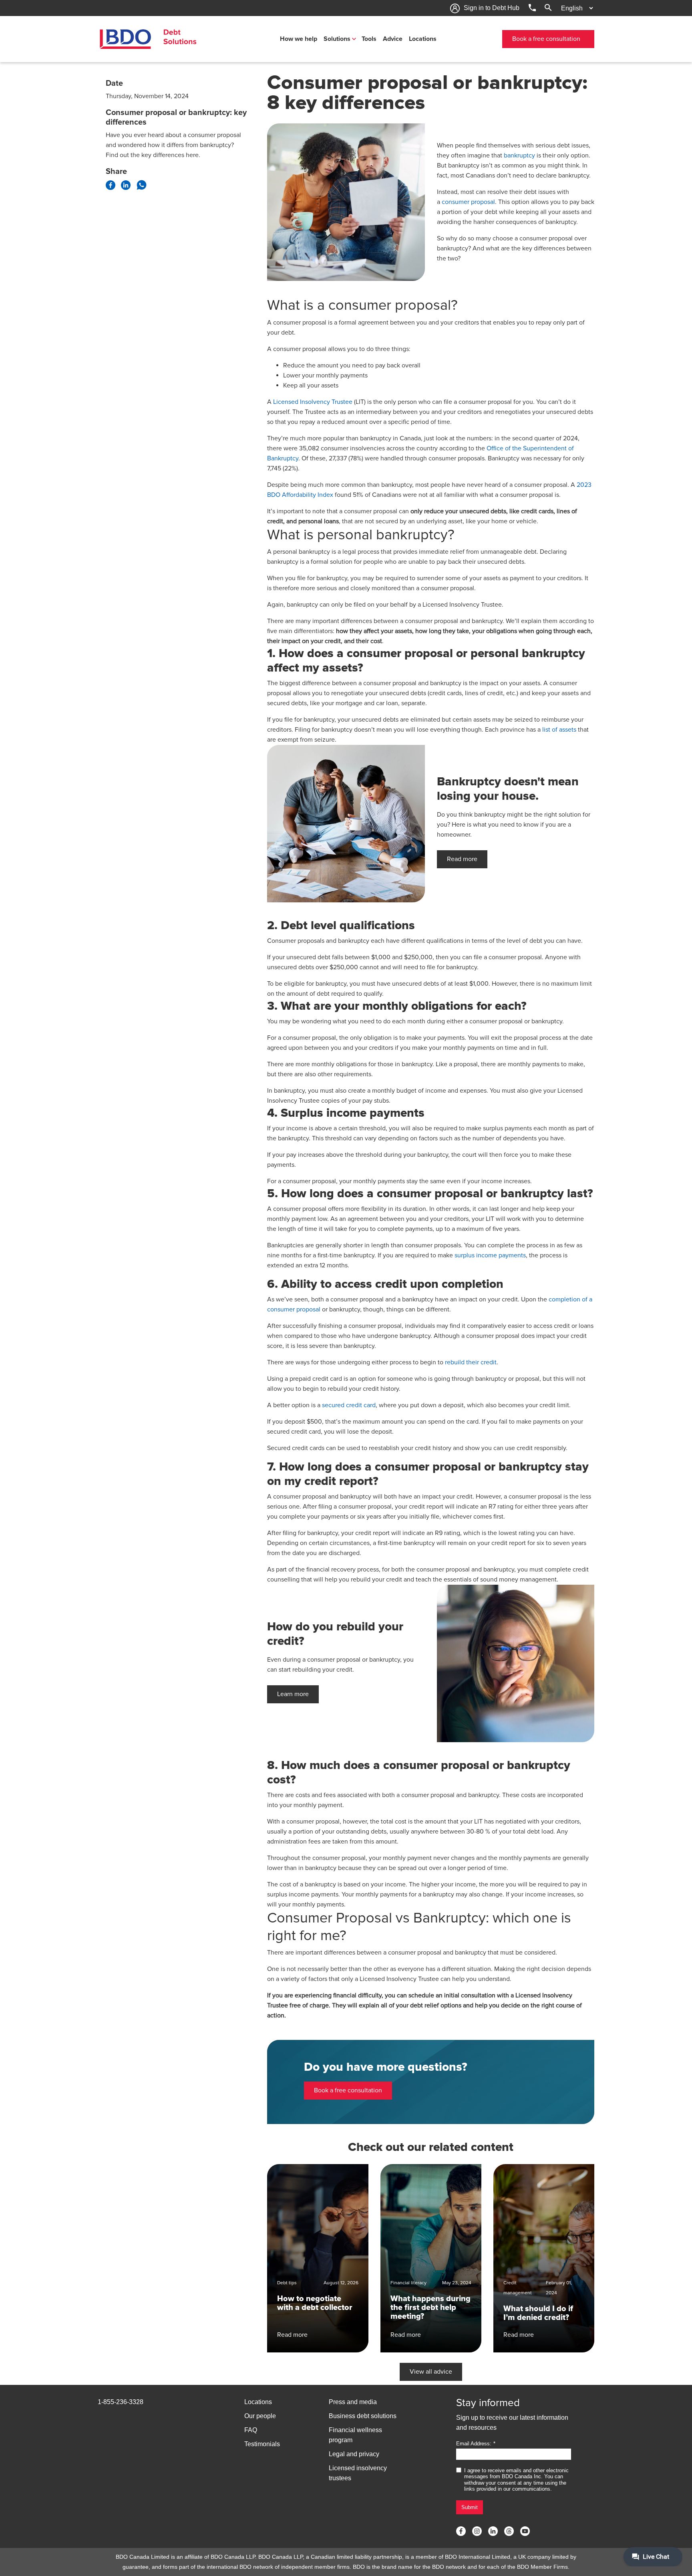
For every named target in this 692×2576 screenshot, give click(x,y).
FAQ (251, 2430)
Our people (260, 2416)
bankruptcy (519, 155)
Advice (393, 39)
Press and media (353, 2402)
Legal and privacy (354, 2454)
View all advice (431, 2372)
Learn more (293, 1694)
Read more (462, 859)
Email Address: (474, 2444)
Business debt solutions (363, 2416)
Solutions (337, 39)
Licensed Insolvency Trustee (313, 402)
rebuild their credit (471, 1362)
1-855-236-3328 (121, 2402)
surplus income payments (490, 1255)
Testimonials (262, 2444)
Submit (470, 2507)
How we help (299, 39)
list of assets (559, 730)
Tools (369, 39)
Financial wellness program (355, 2435)
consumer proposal (468, 202)
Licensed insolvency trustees (358, 2473)
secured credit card (349, 1405)
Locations (423, 39)
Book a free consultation (546, 39)
